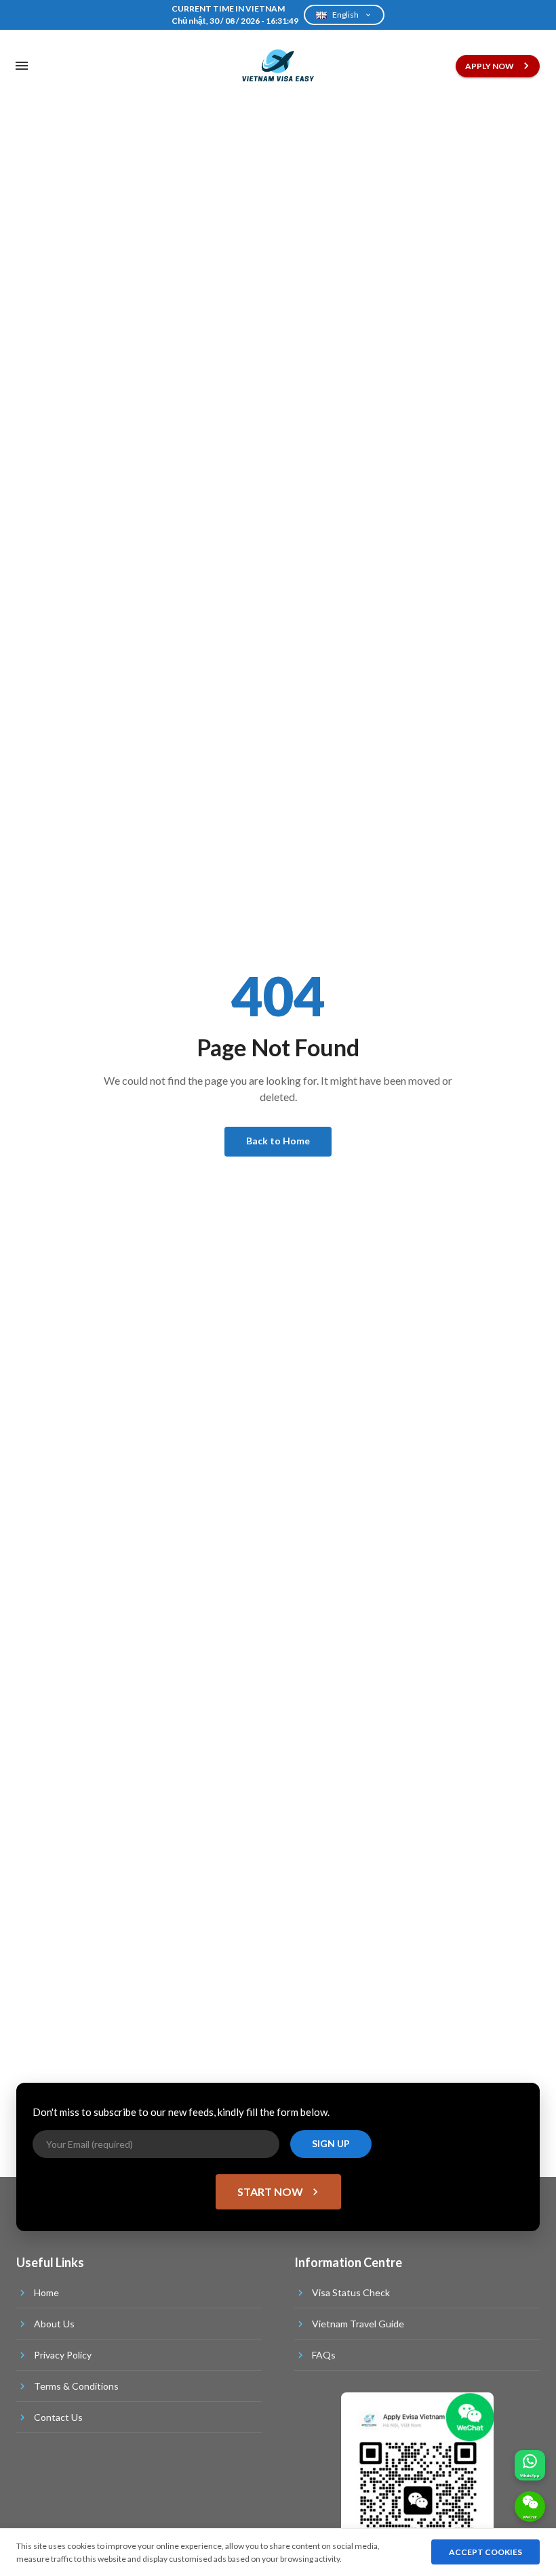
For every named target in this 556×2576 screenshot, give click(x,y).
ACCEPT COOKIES (485, 2552)
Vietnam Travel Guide (358, 2324)
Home (46, 2292)
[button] (530, 2465)
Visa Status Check (351, 2292)
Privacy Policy (63, 2355)
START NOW (270, 2191)
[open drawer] (22, 66)
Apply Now (490, 66)
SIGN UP (331, 2143)
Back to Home (278, 1141)
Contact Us (58, 2417)
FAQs (324, 2355)
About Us (54, 2324)
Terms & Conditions (76, 2386)
